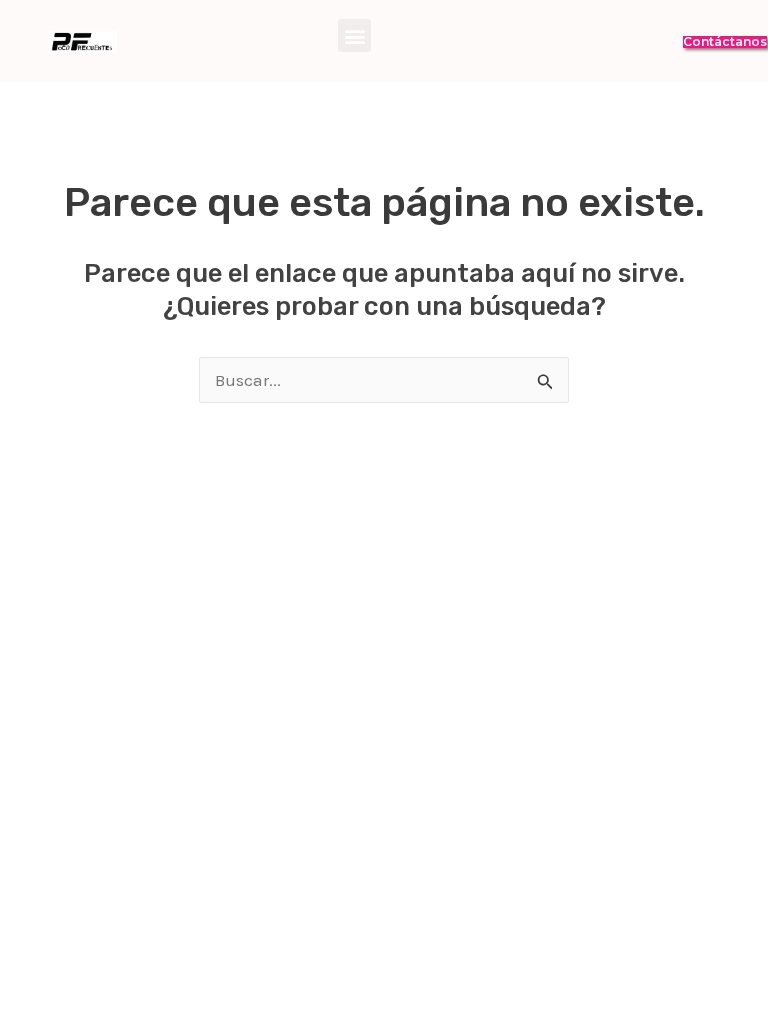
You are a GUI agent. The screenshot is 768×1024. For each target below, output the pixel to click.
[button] (354, 35)
